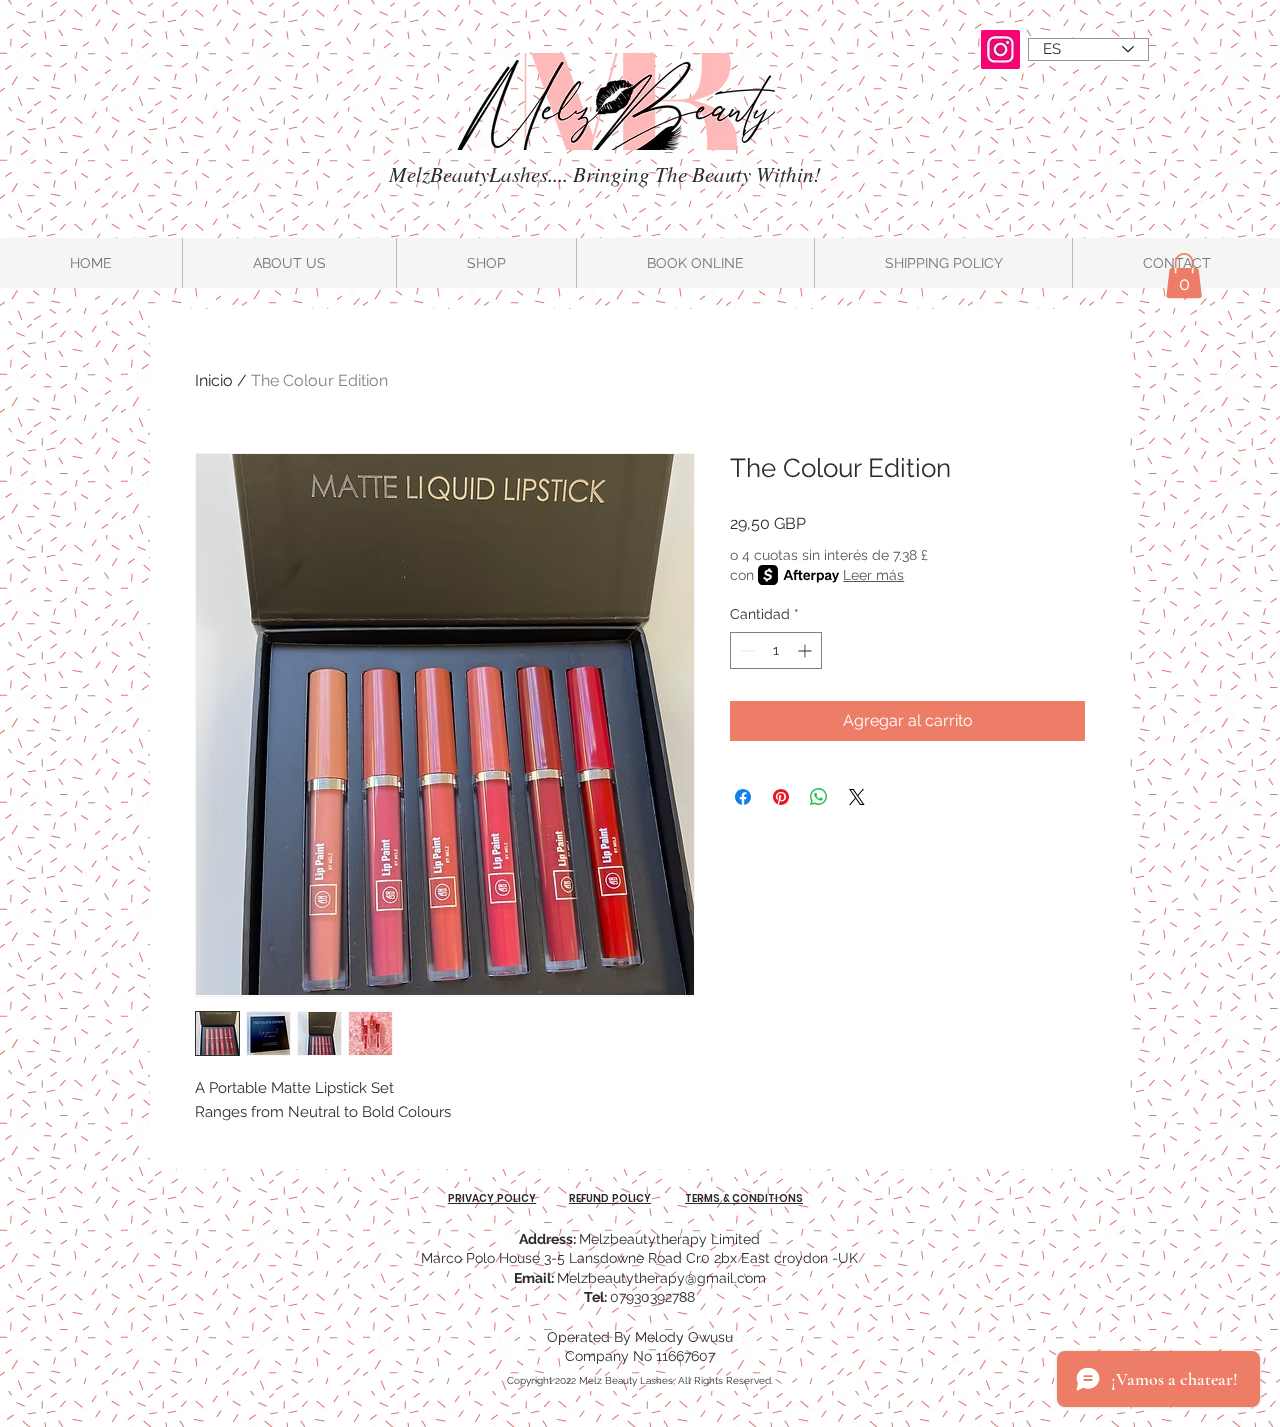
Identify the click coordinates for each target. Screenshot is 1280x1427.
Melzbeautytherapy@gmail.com (661, 1278)
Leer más (873, 575)
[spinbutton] (776, 650)
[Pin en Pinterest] (781, 797)
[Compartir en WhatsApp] (819, 797)
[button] (1184, 275)
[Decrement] (745, 650)
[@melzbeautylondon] (1000, 49)
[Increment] (806, 650)
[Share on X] (857, 797)
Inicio (214, 380)
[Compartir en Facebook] (743, 797)
